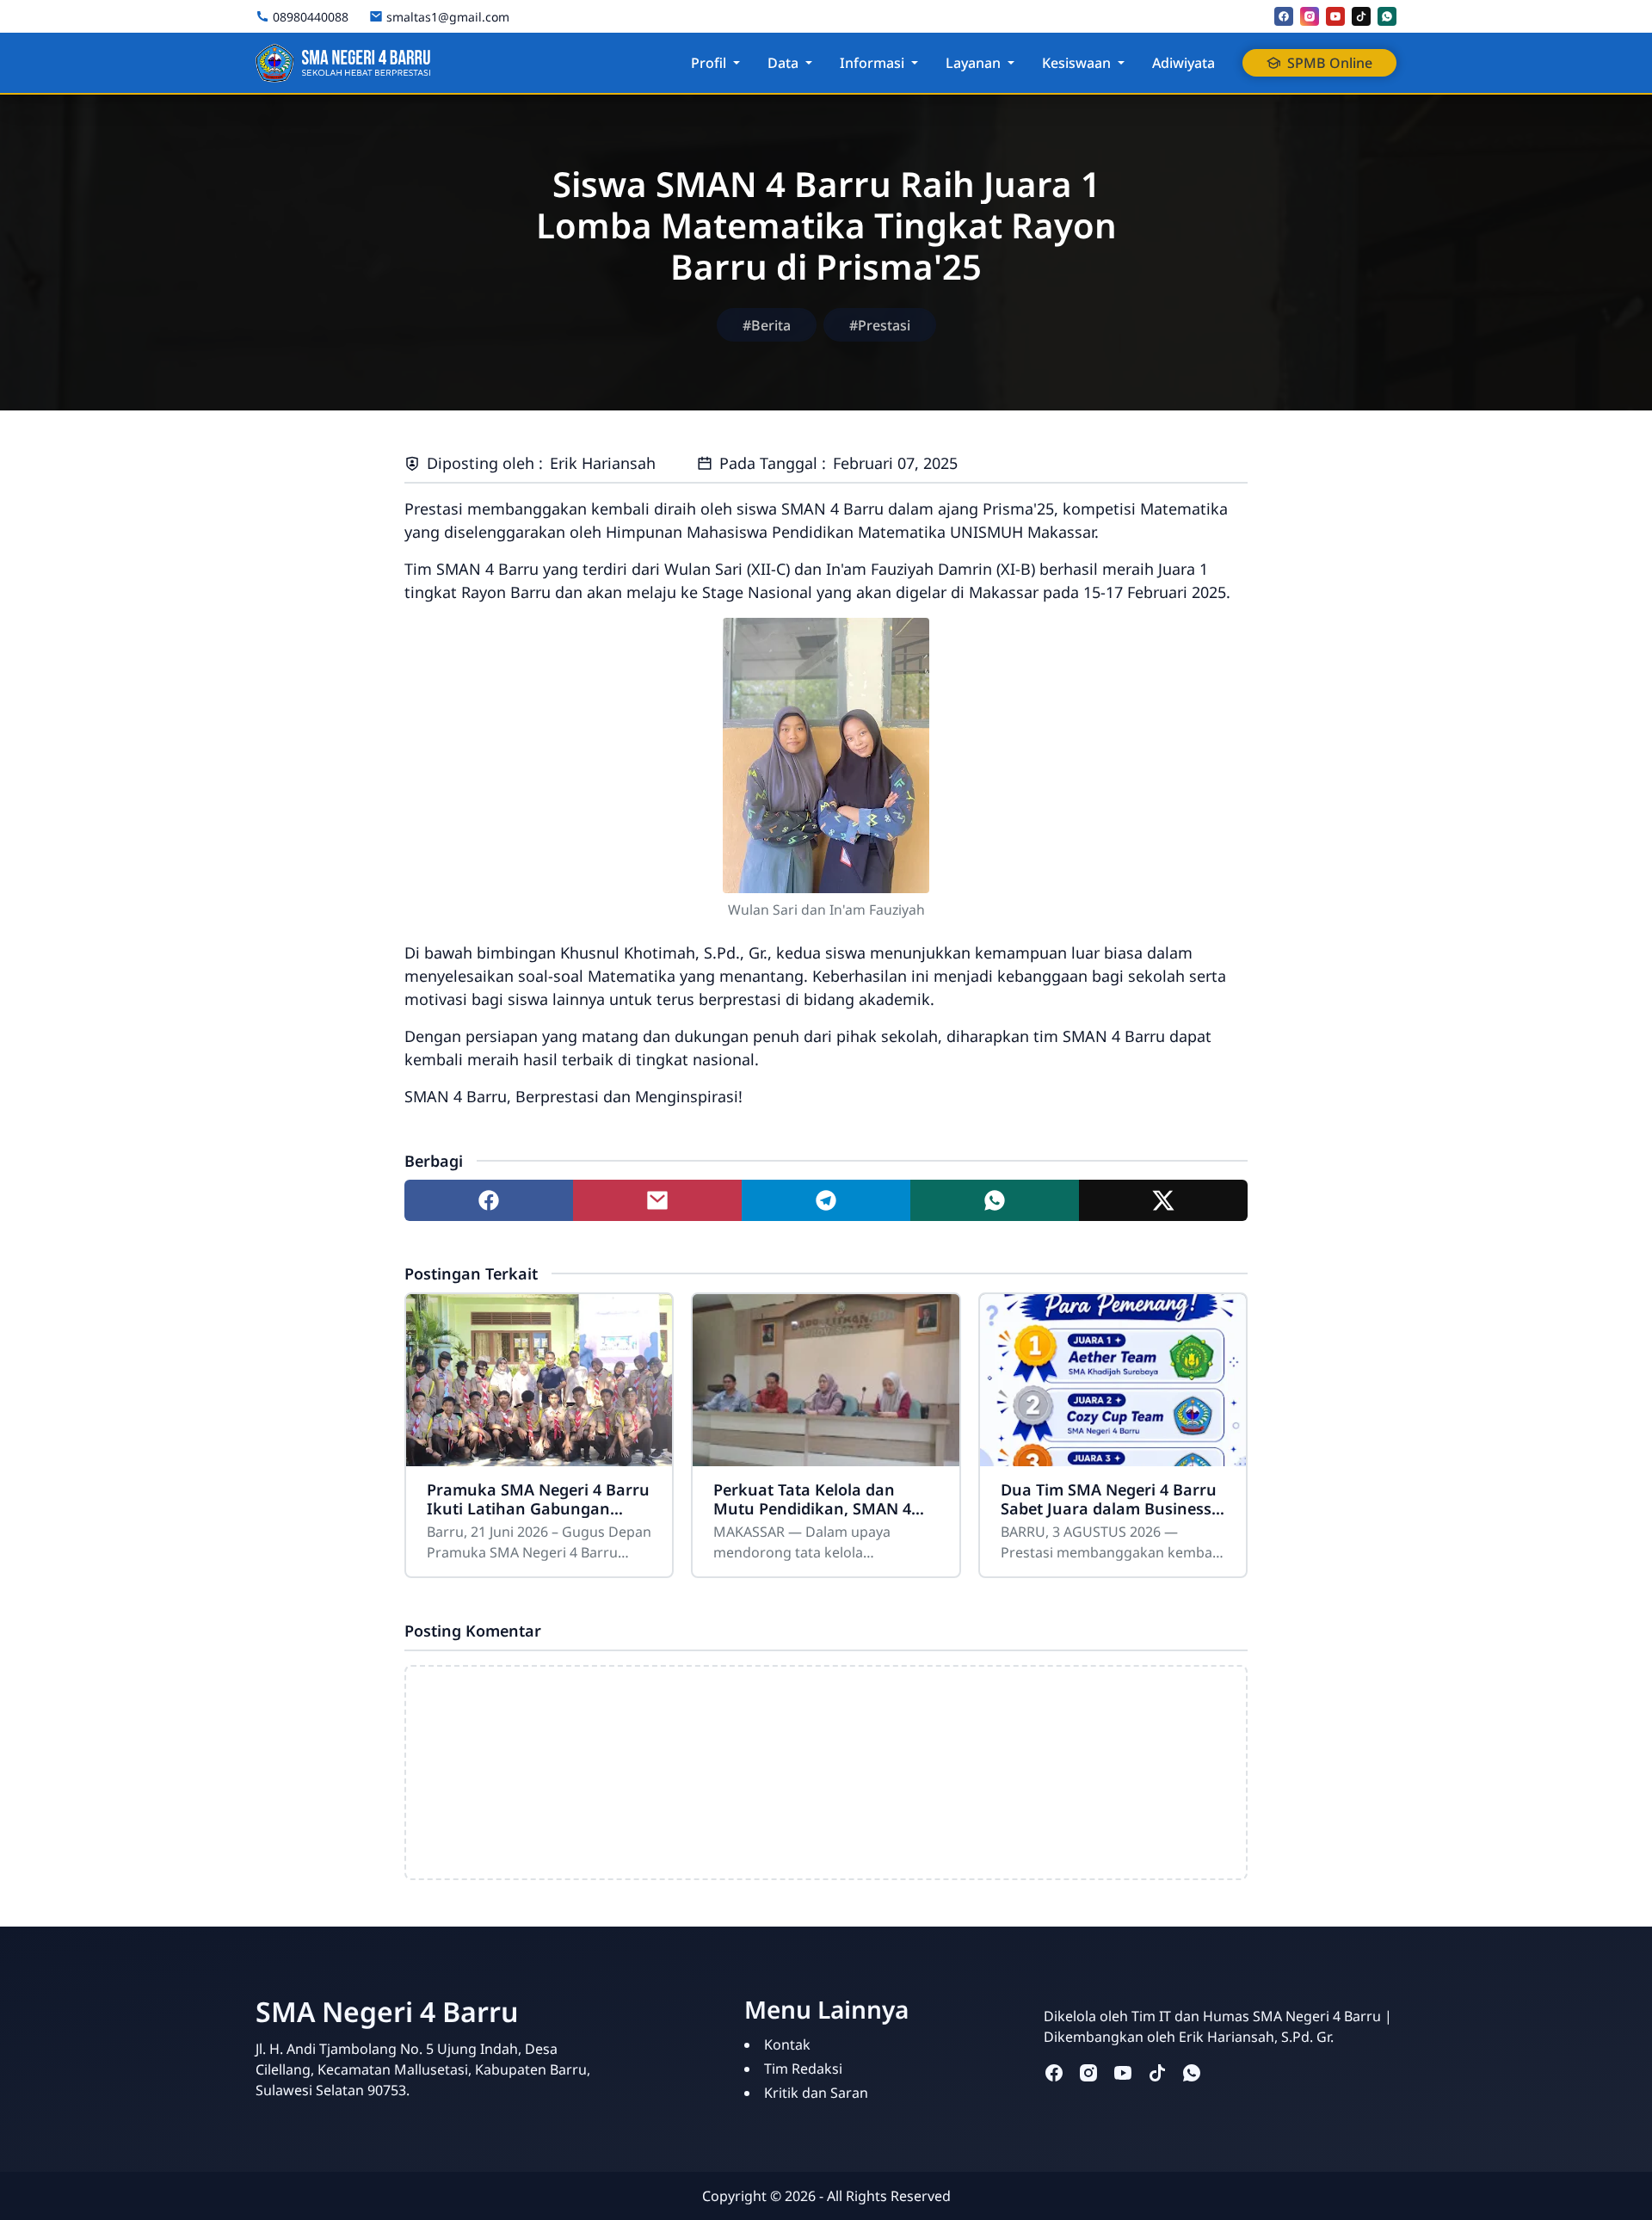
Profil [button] (709, 63)
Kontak (787, 2044)
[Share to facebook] (489, 1200)
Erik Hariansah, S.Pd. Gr (1254, 2037)
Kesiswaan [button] (1076, 63)
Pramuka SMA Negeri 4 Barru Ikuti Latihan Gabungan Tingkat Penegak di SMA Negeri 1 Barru (538, 1499)
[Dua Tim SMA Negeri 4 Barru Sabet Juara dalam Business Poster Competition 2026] (1113, 1380)
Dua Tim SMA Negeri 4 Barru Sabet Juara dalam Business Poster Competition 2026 (1109, 1499)
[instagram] (1310, 16)
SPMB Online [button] (1330, 63)
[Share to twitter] (1163, 1200)
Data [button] (783, 63)
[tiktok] (1361, 16)
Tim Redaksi (803, 2069)
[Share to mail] (657, 1200)
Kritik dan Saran (816, 2093)
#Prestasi (880, 325)
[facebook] (1284, 16)
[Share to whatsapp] (995, 1200)
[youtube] (1335, 16)
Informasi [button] (872, 63)
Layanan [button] (973, 63)
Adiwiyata (1184, 63)
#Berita (767, 325)
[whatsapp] (1387, 16)
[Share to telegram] (826, 1200)
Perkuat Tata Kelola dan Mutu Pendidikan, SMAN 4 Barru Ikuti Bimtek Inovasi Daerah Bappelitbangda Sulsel (814, 1499)
